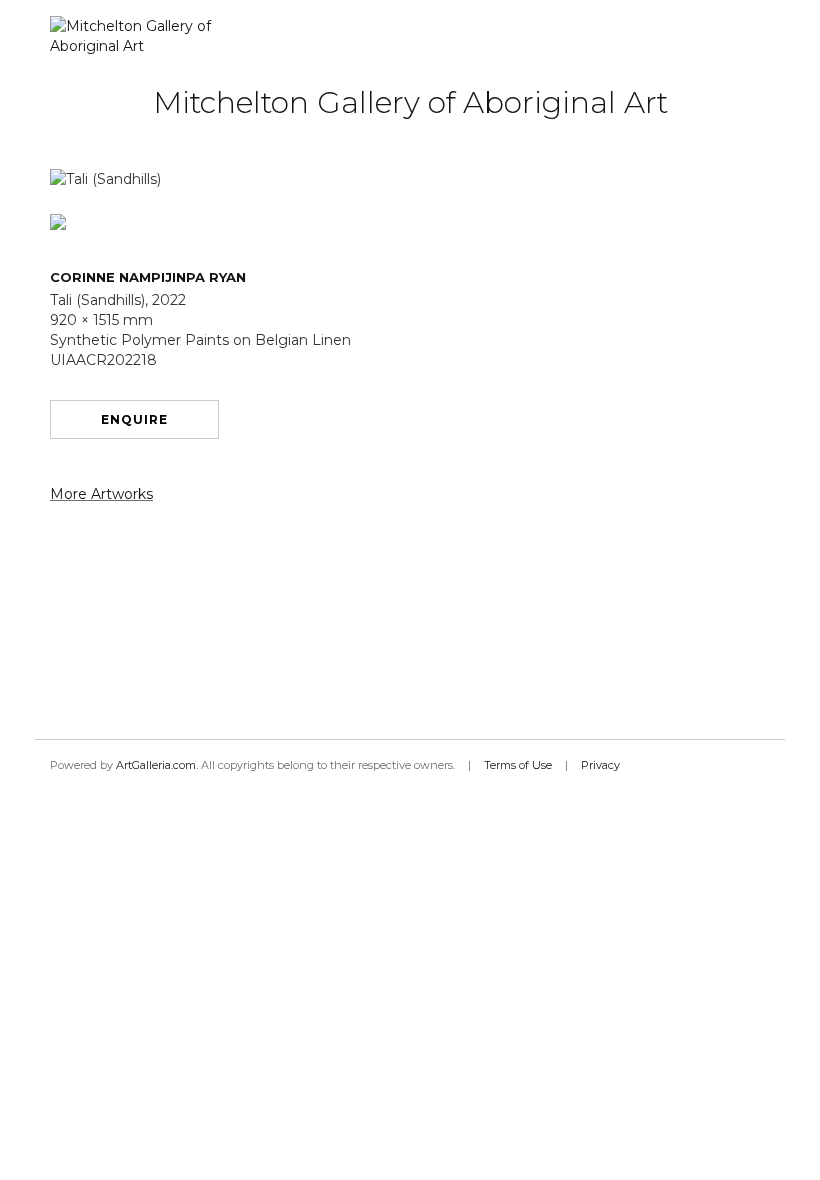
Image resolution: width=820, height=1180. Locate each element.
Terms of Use (518, 765)
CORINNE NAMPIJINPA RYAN (148, 277)
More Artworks (101, 494)
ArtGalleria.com (156, 765)
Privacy (600, 765)
